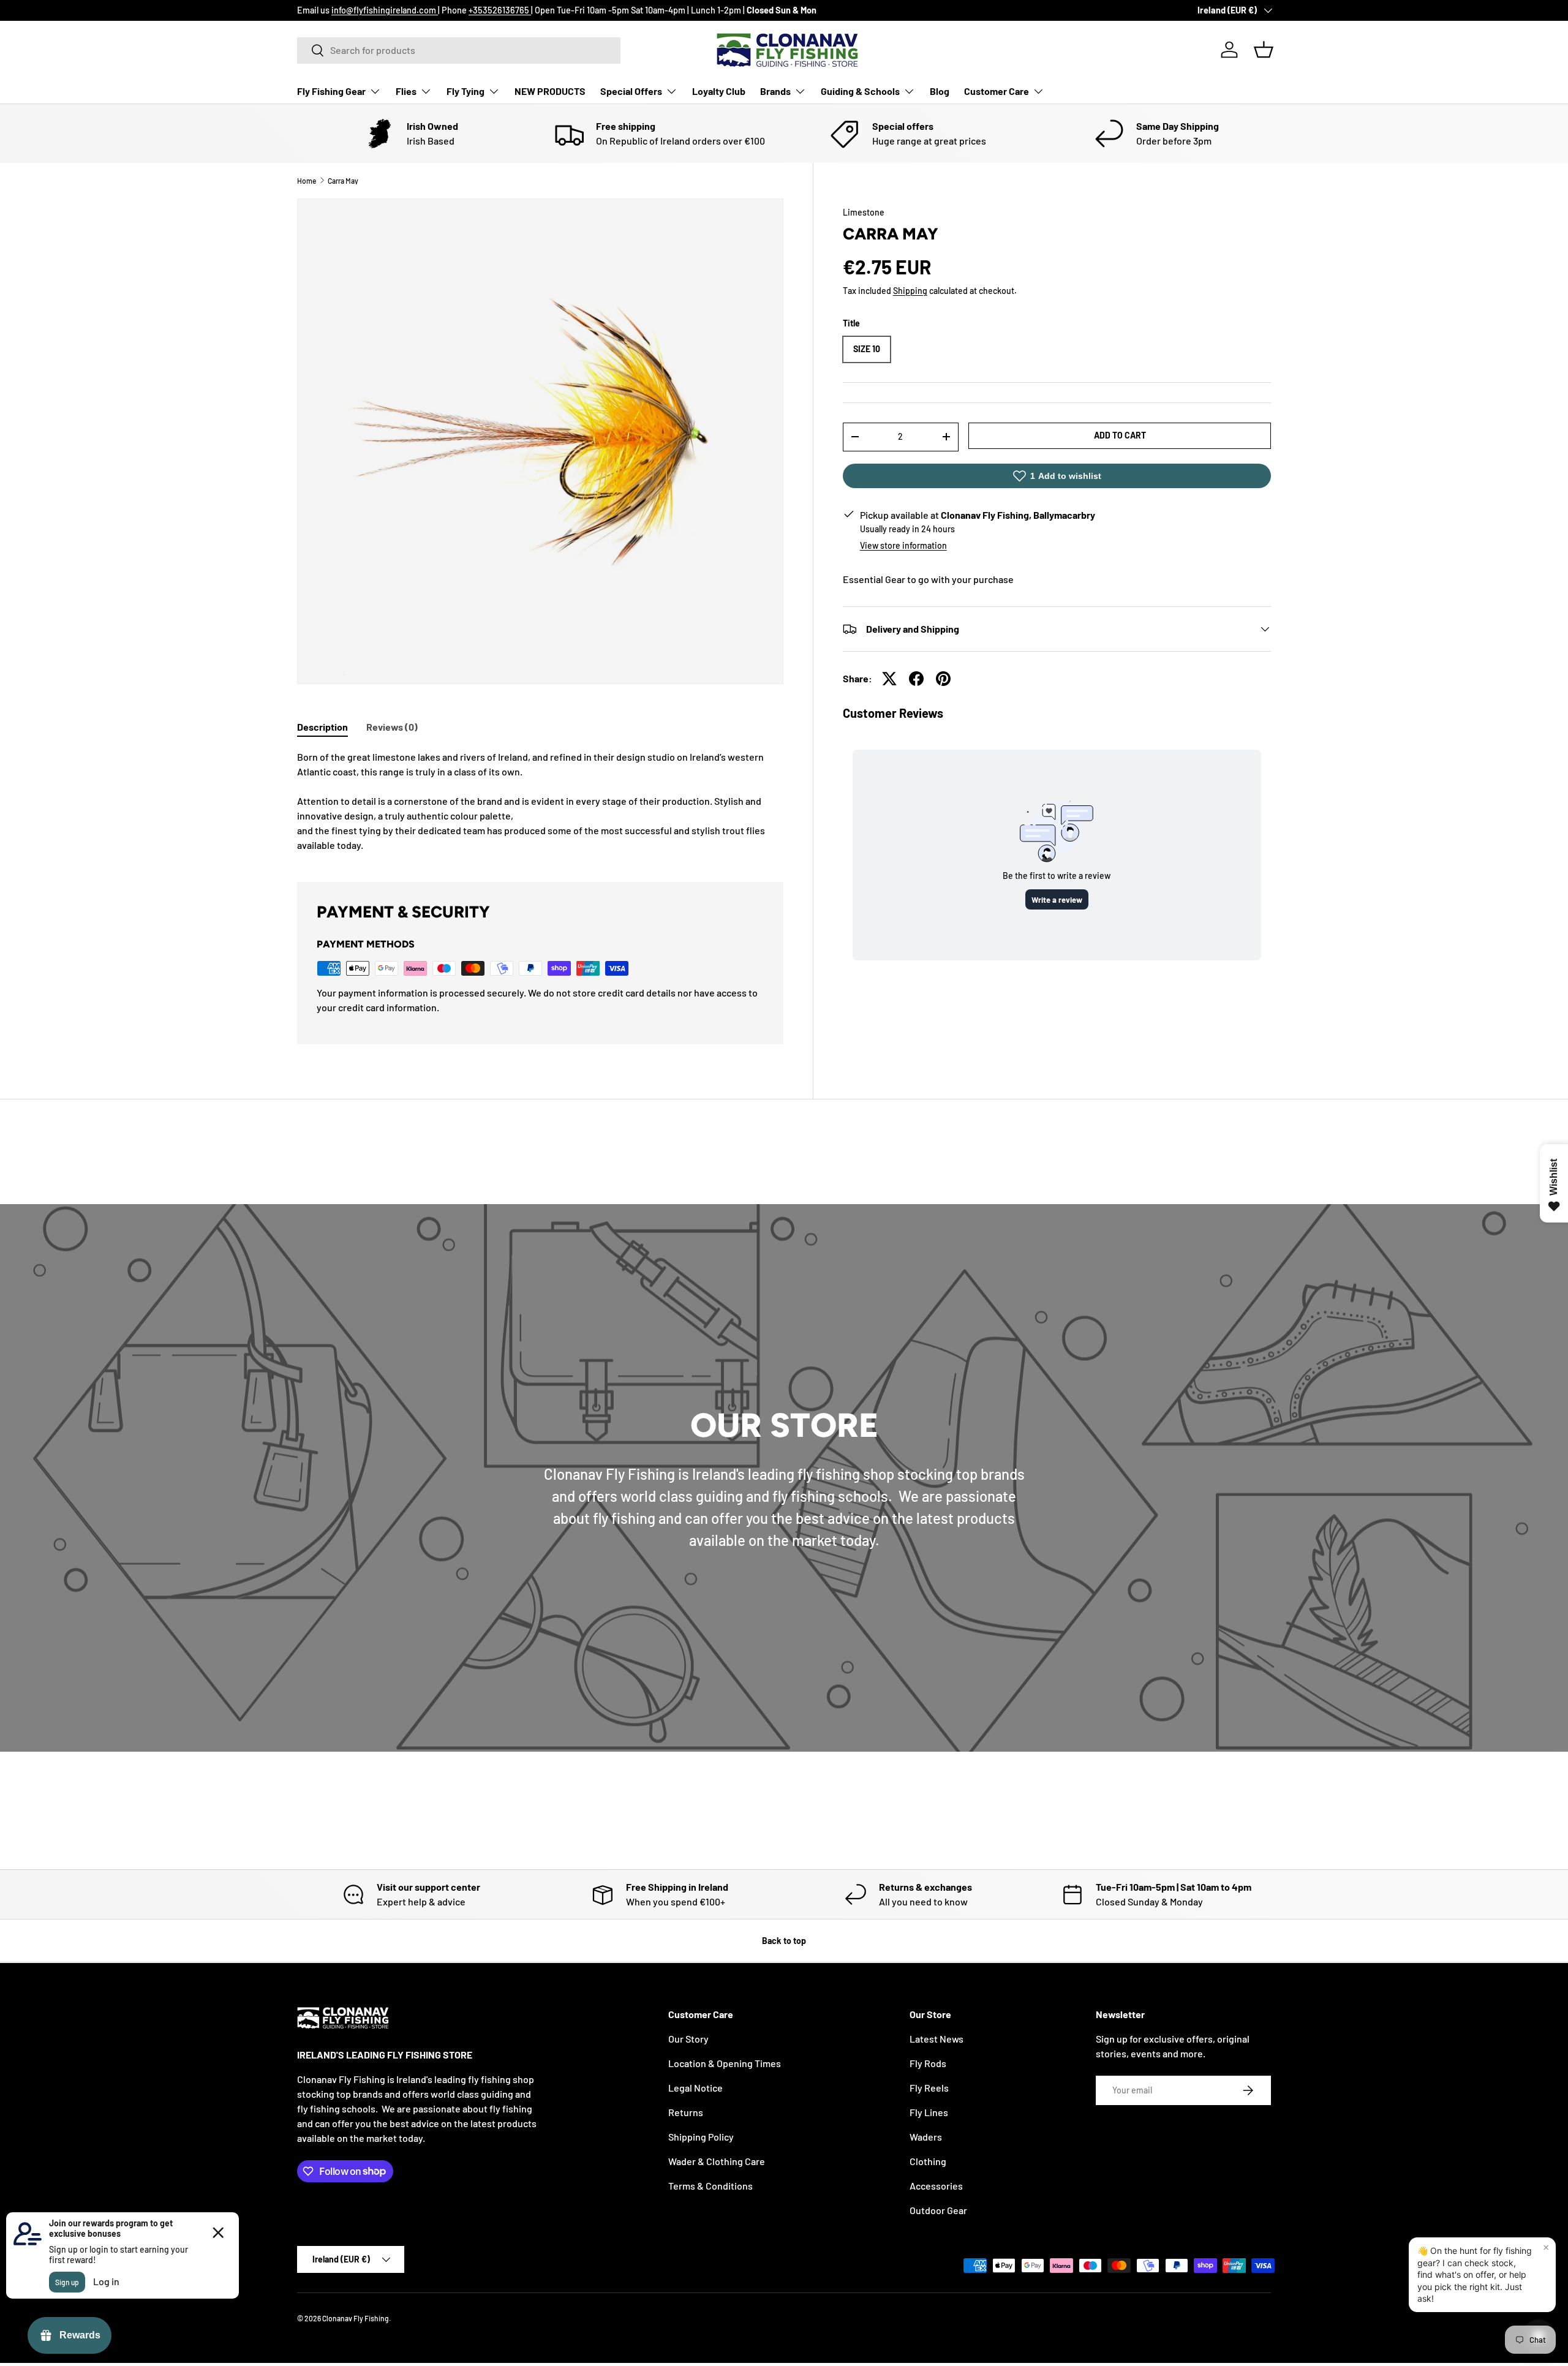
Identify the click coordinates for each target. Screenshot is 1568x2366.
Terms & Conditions (710, 2186)
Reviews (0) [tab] (392, 727)
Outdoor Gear (938, 2210)
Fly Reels (929, 2088)
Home (307, 181)
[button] (1264, 50)
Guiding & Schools (860, 91)
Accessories (936, 2186)
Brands (775, 91)
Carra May (343, 181)
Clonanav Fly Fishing (356, 2318)
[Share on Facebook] (916, 679)
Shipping (910, 291)
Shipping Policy (701, 2137)
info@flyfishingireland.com (385, 10)
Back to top (784, 1941)
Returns (686, 2112)
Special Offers (631, 91)
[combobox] (459, 50)
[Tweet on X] (889, 679)
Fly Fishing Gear (331, 91)
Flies (406, 91)
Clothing (928, 2161)
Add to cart (1120, 435)
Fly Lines (929, 2112)
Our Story (688, 2039)
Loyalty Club (719, 91)
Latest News (937, 2039)
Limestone (864, 212)
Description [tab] (322, 727)
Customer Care (997, 91)
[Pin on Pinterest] (943, 679)
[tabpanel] (540, 801)
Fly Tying (466, 91)
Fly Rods (928, 2063)
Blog (940, 91)
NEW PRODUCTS (550, 91)
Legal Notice (695, 2088)
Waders (926, 2137)
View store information (903, 545)
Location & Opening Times (725, 2063)
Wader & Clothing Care (717, 2161)
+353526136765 (500, 10)
